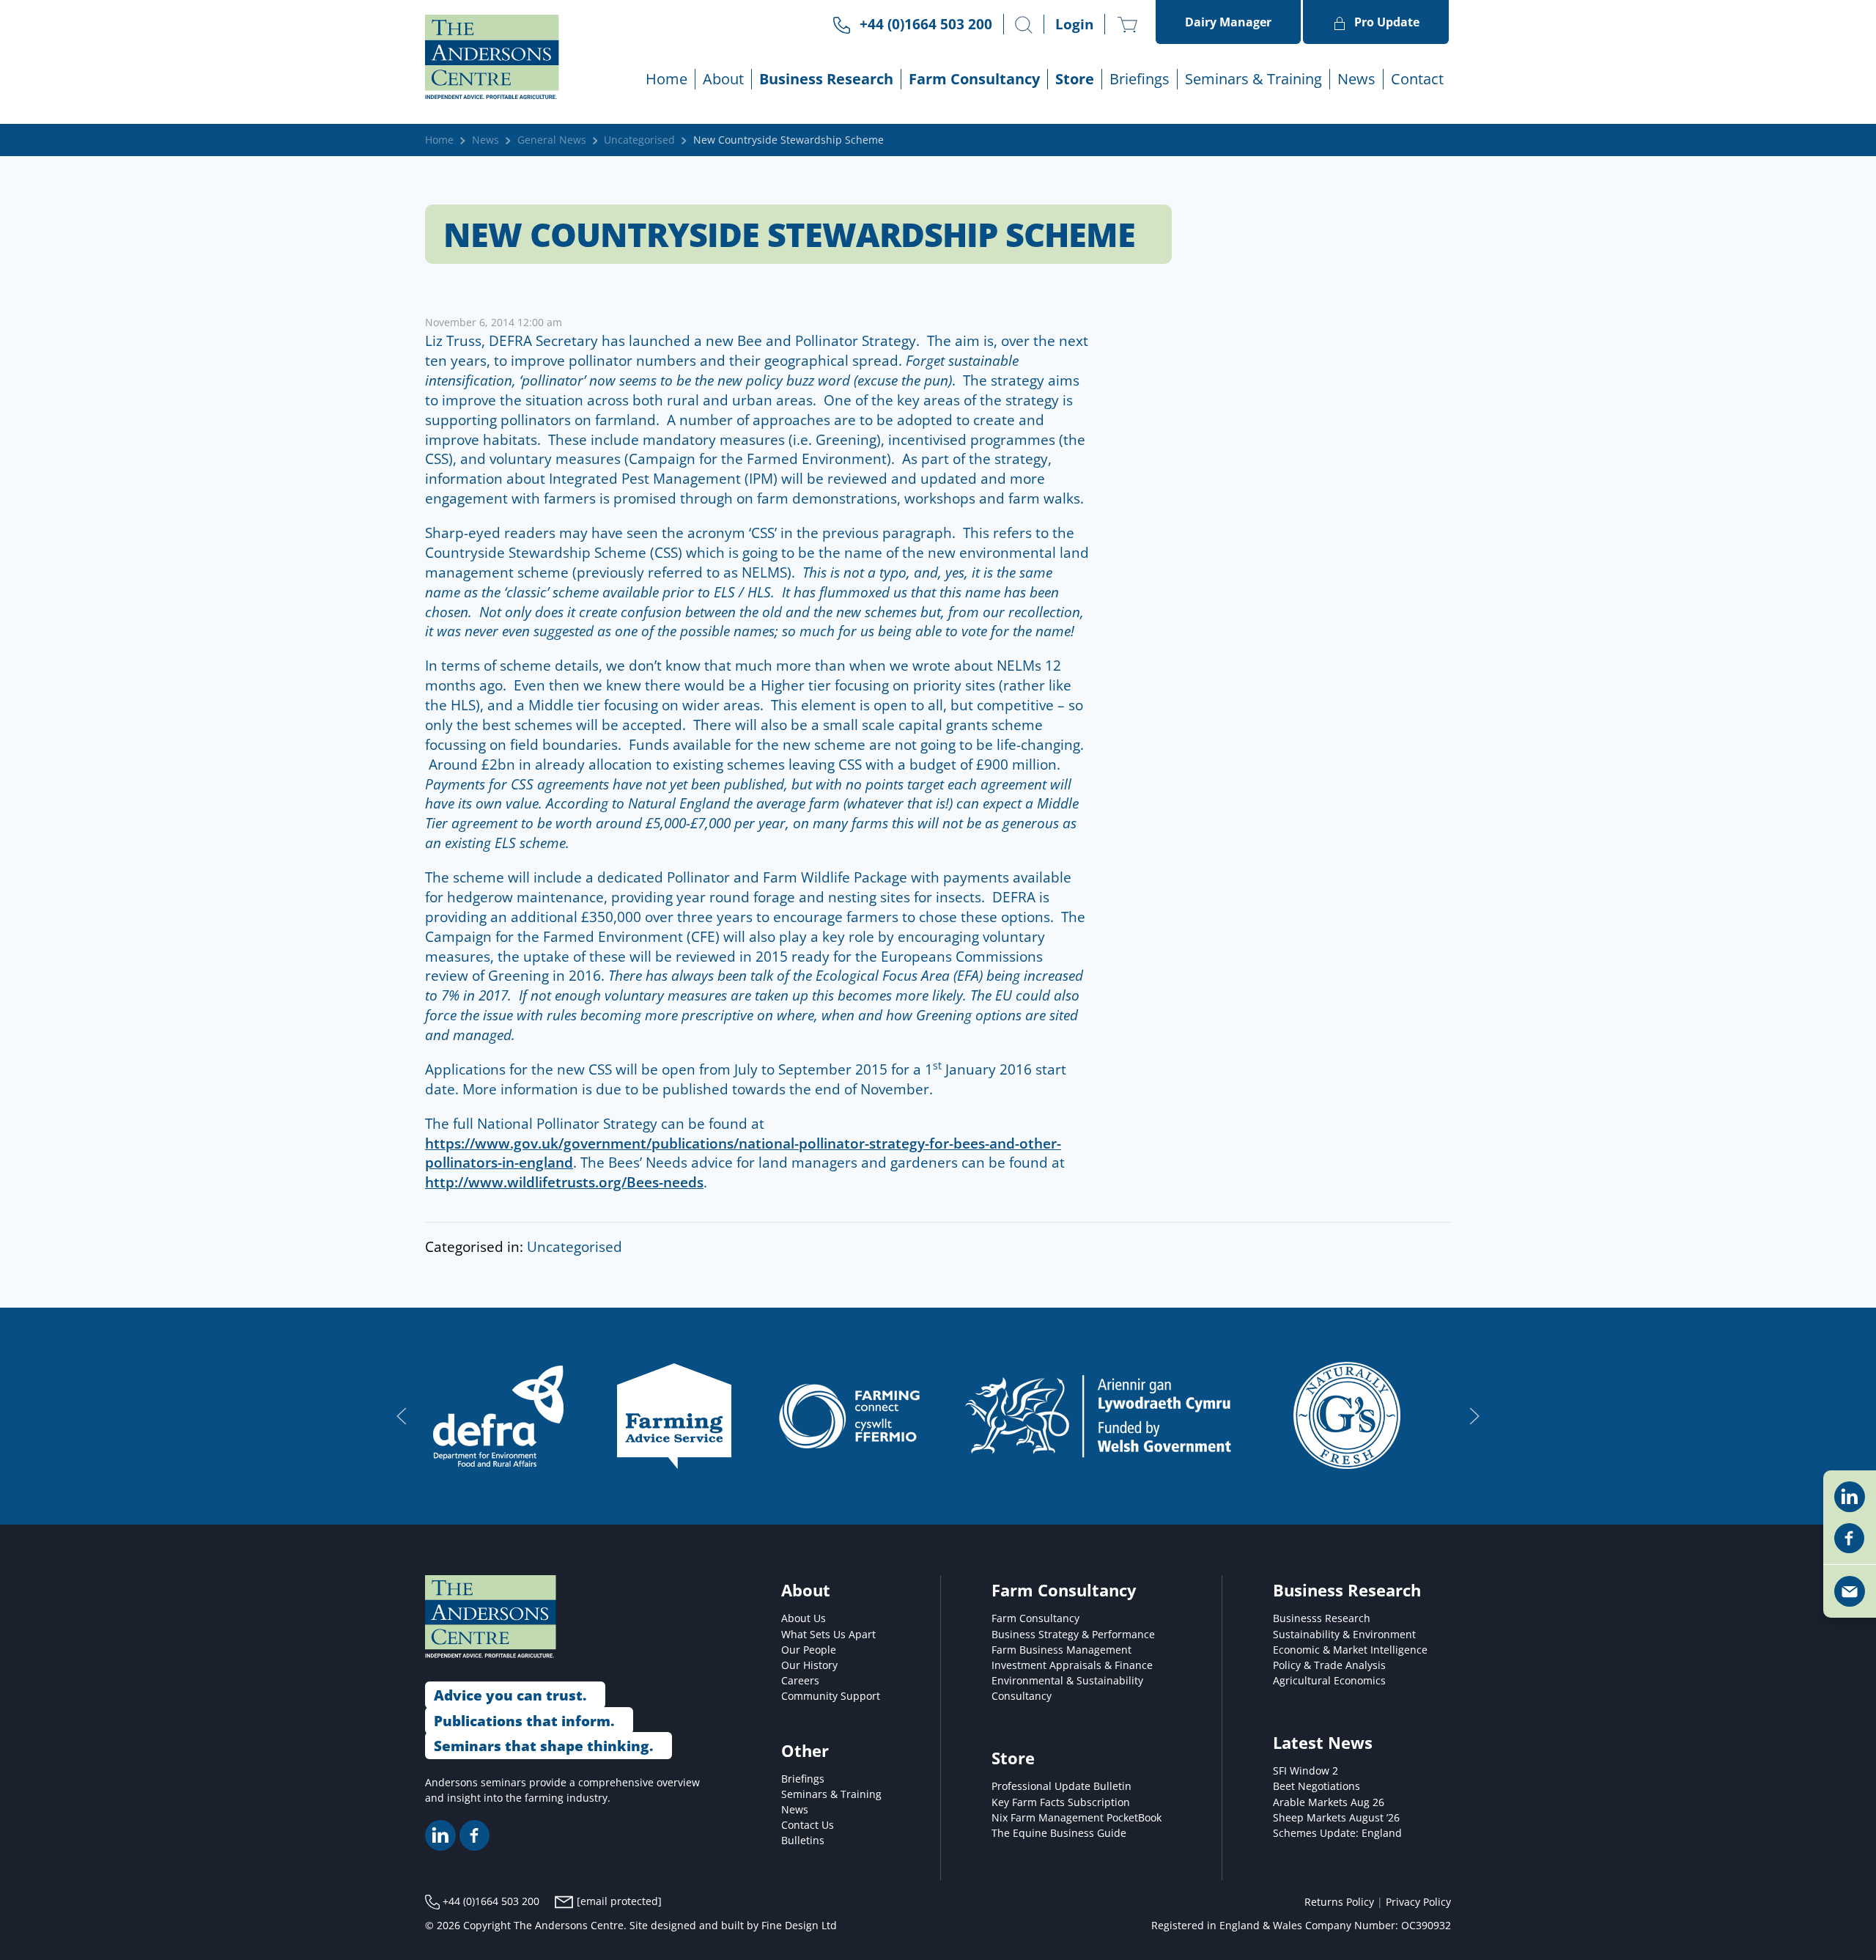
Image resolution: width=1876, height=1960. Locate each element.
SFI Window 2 (1306, 1771)
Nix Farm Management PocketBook (1077, 1817)
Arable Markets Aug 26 (1329, 1802)
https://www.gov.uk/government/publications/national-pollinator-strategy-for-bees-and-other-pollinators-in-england (743, 1153)
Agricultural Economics (1329, 1680)
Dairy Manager (1228, 22)
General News (552, 140)
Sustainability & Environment (1344, 1634)
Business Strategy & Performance (1073, 1634)
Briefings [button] (1140, 79)
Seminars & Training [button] (1253, 79)
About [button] (723, 79)
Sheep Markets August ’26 (1336, 1817)
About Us (804, 1618)
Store (1075, 79)
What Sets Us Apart (828, 1634)
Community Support (831, 1696)
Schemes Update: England (1337, 1833)
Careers (800, 1680)
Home (666, 79)
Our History (809, 1665)
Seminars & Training (831, 1794)
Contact (1417, 79)
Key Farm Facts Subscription (1061, 1802)
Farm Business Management (1061, 1650)
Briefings (803, 1779)
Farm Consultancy (1035, 1618)
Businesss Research (1322, 1618)
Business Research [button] (826, 79)
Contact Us (808, 1825)
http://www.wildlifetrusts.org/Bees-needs (564, 1182)
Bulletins (803, 1840)
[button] (1024, 25)
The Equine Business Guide (1059, 1833)
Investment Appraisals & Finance (1072, 1665)
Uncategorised (639, 140)
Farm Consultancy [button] (974, 79)
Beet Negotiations (1316, 1786)
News (1356, 79)
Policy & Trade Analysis (1329, 1665)
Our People (809, 1650)
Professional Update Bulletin (1061, 1786)
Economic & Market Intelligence (1350, 1650)
